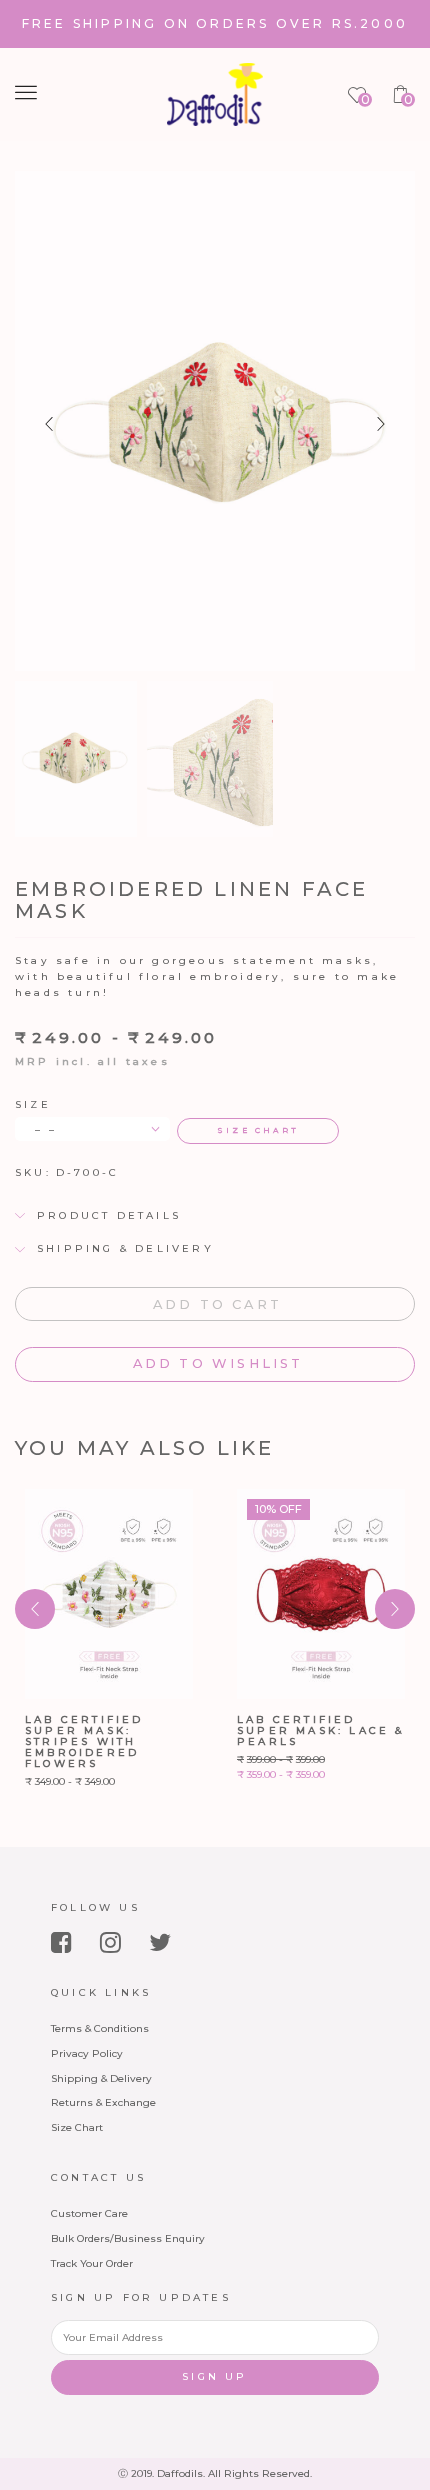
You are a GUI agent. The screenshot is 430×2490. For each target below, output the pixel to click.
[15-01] (73, 757)
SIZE (33, 1104)
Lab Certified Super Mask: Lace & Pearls (321, 1730)
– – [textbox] (46, 1129)
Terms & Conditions (100, 2028)
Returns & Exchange (103, 2102)
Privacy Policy (87, 2053)
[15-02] (210, 760)
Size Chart (77, 2127)
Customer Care (89, 2213)
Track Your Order (92, 2263)
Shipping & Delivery (101, 2078)
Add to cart (217, 1304)
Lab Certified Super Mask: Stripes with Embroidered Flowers (84, 1741)
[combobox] (92, 1128)
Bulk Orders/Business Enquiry (128, 2238)
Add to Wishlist (214, 1363)
